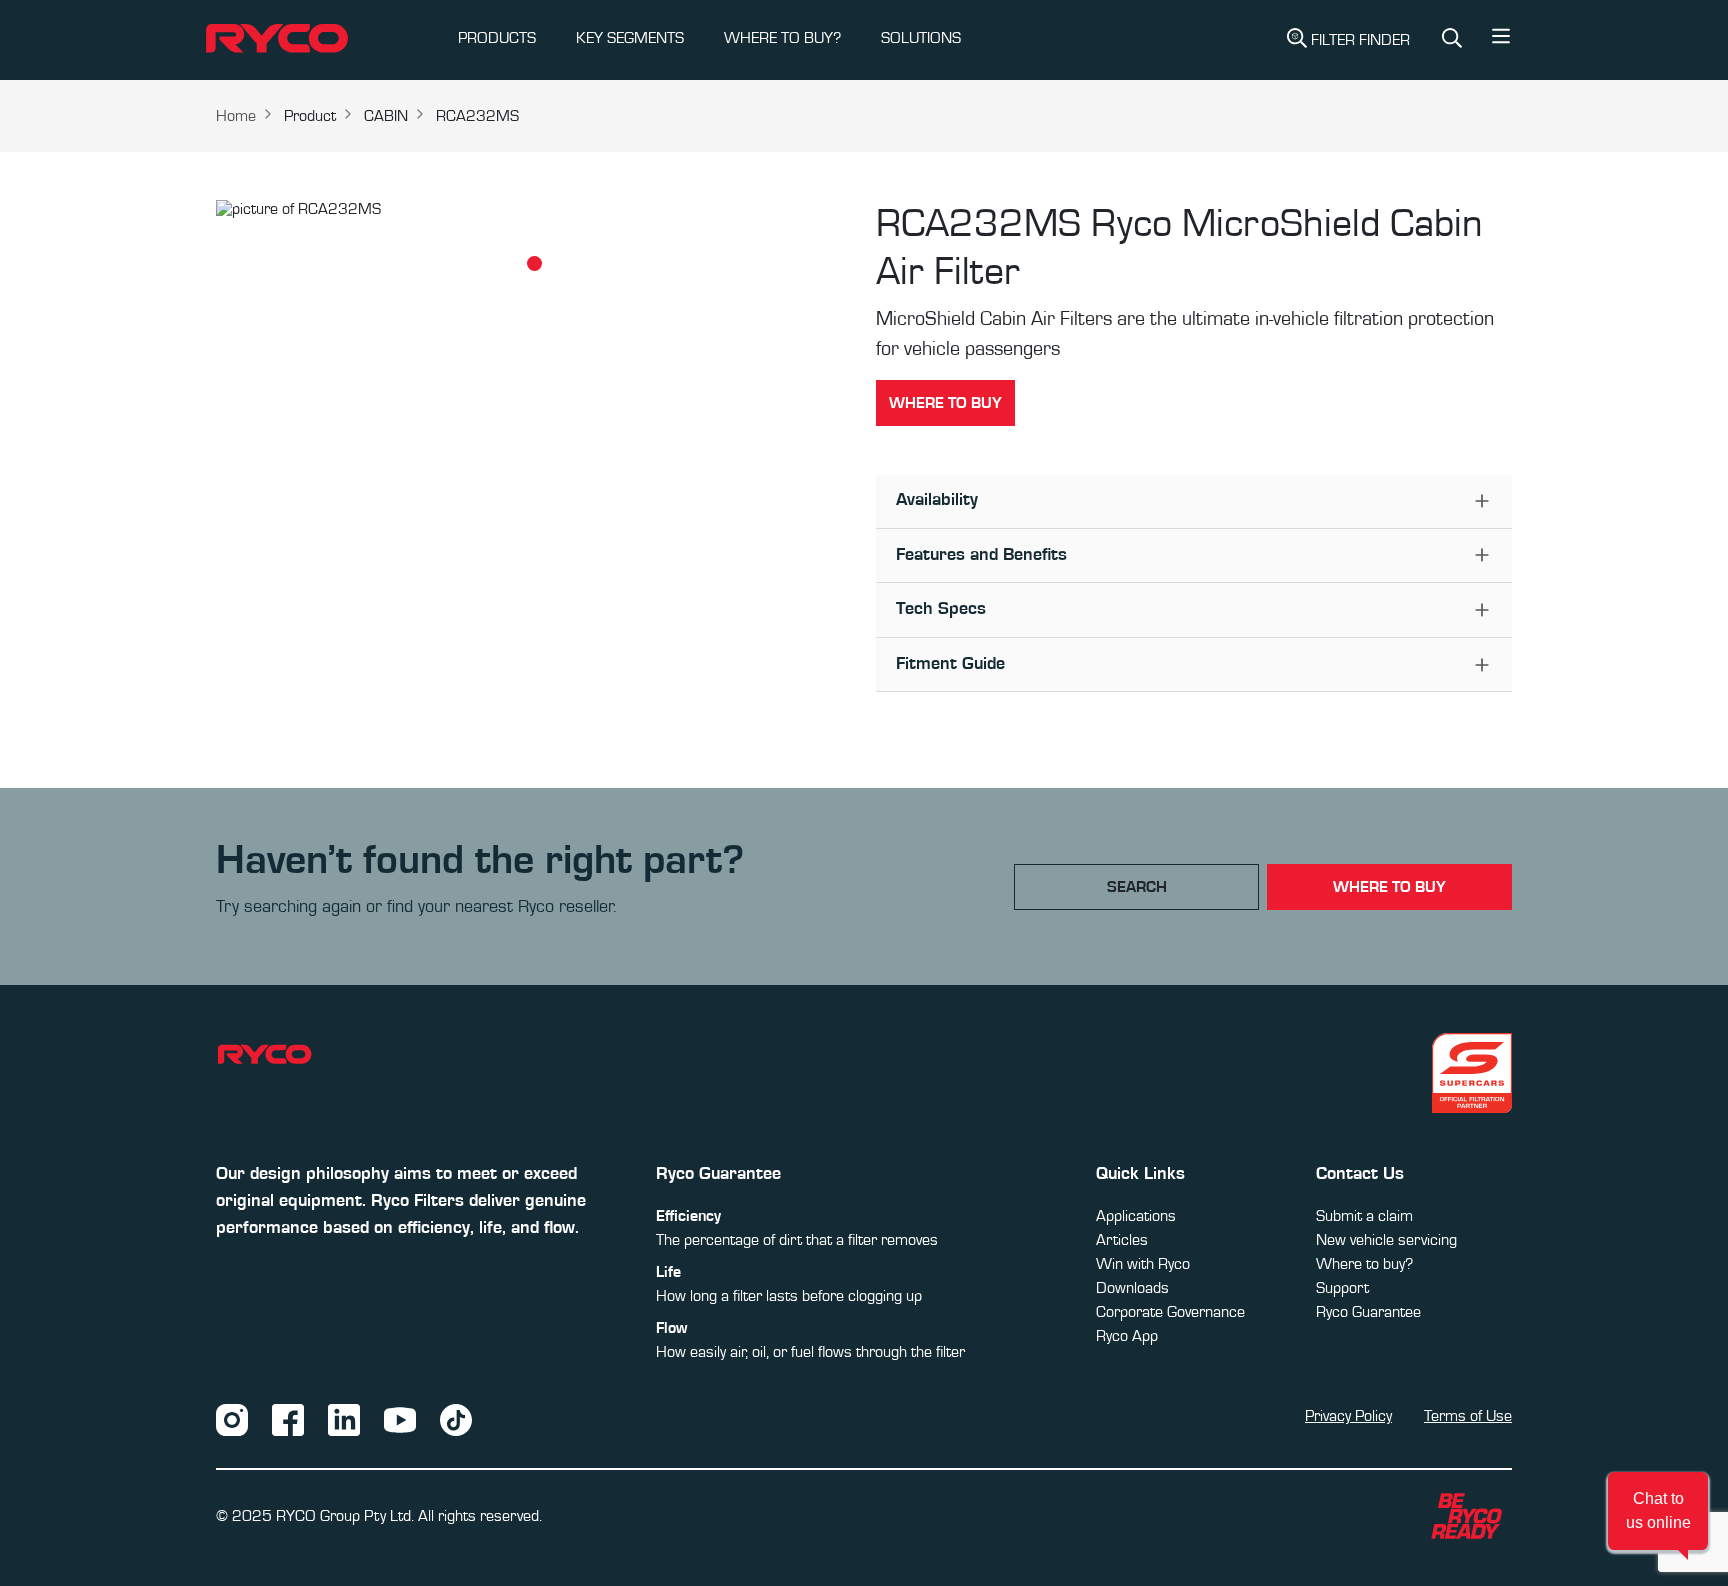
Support (1342, 1288)
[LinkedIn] (344, 1419)
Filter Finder (1360, 40)
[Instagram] (232, 1419)
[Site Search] (1452, 40)
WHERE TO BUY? (782, 38)
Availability (937, 500)
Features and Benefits (981, 555)
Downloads (1132, 1288)
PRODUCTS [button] (497, 38)
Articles (1122, 1240)
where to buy (1389, 887)
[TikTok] (456, 1419)
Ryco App (1127, 1336)
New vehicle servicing (1386, 1240)
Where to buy (945, 403)
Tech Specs (941, 609)
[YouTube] (400, 1419)
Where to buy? (1364, 1264)
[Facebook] (288, 1419)
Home (236, 116)
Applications (1136, 1216)
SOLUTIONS (921, 38)
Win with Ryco (1143, 1264)
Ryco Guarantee (1368, 1312)
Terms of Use (1468, 1416)
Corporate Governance (1170, 1312)
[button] (1501, 41)
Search (1137, 887)
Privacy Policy (1348, 1416)
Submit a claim (1364, 1216)
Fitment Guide (950, 664)
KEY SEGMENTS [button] (630, 38)
